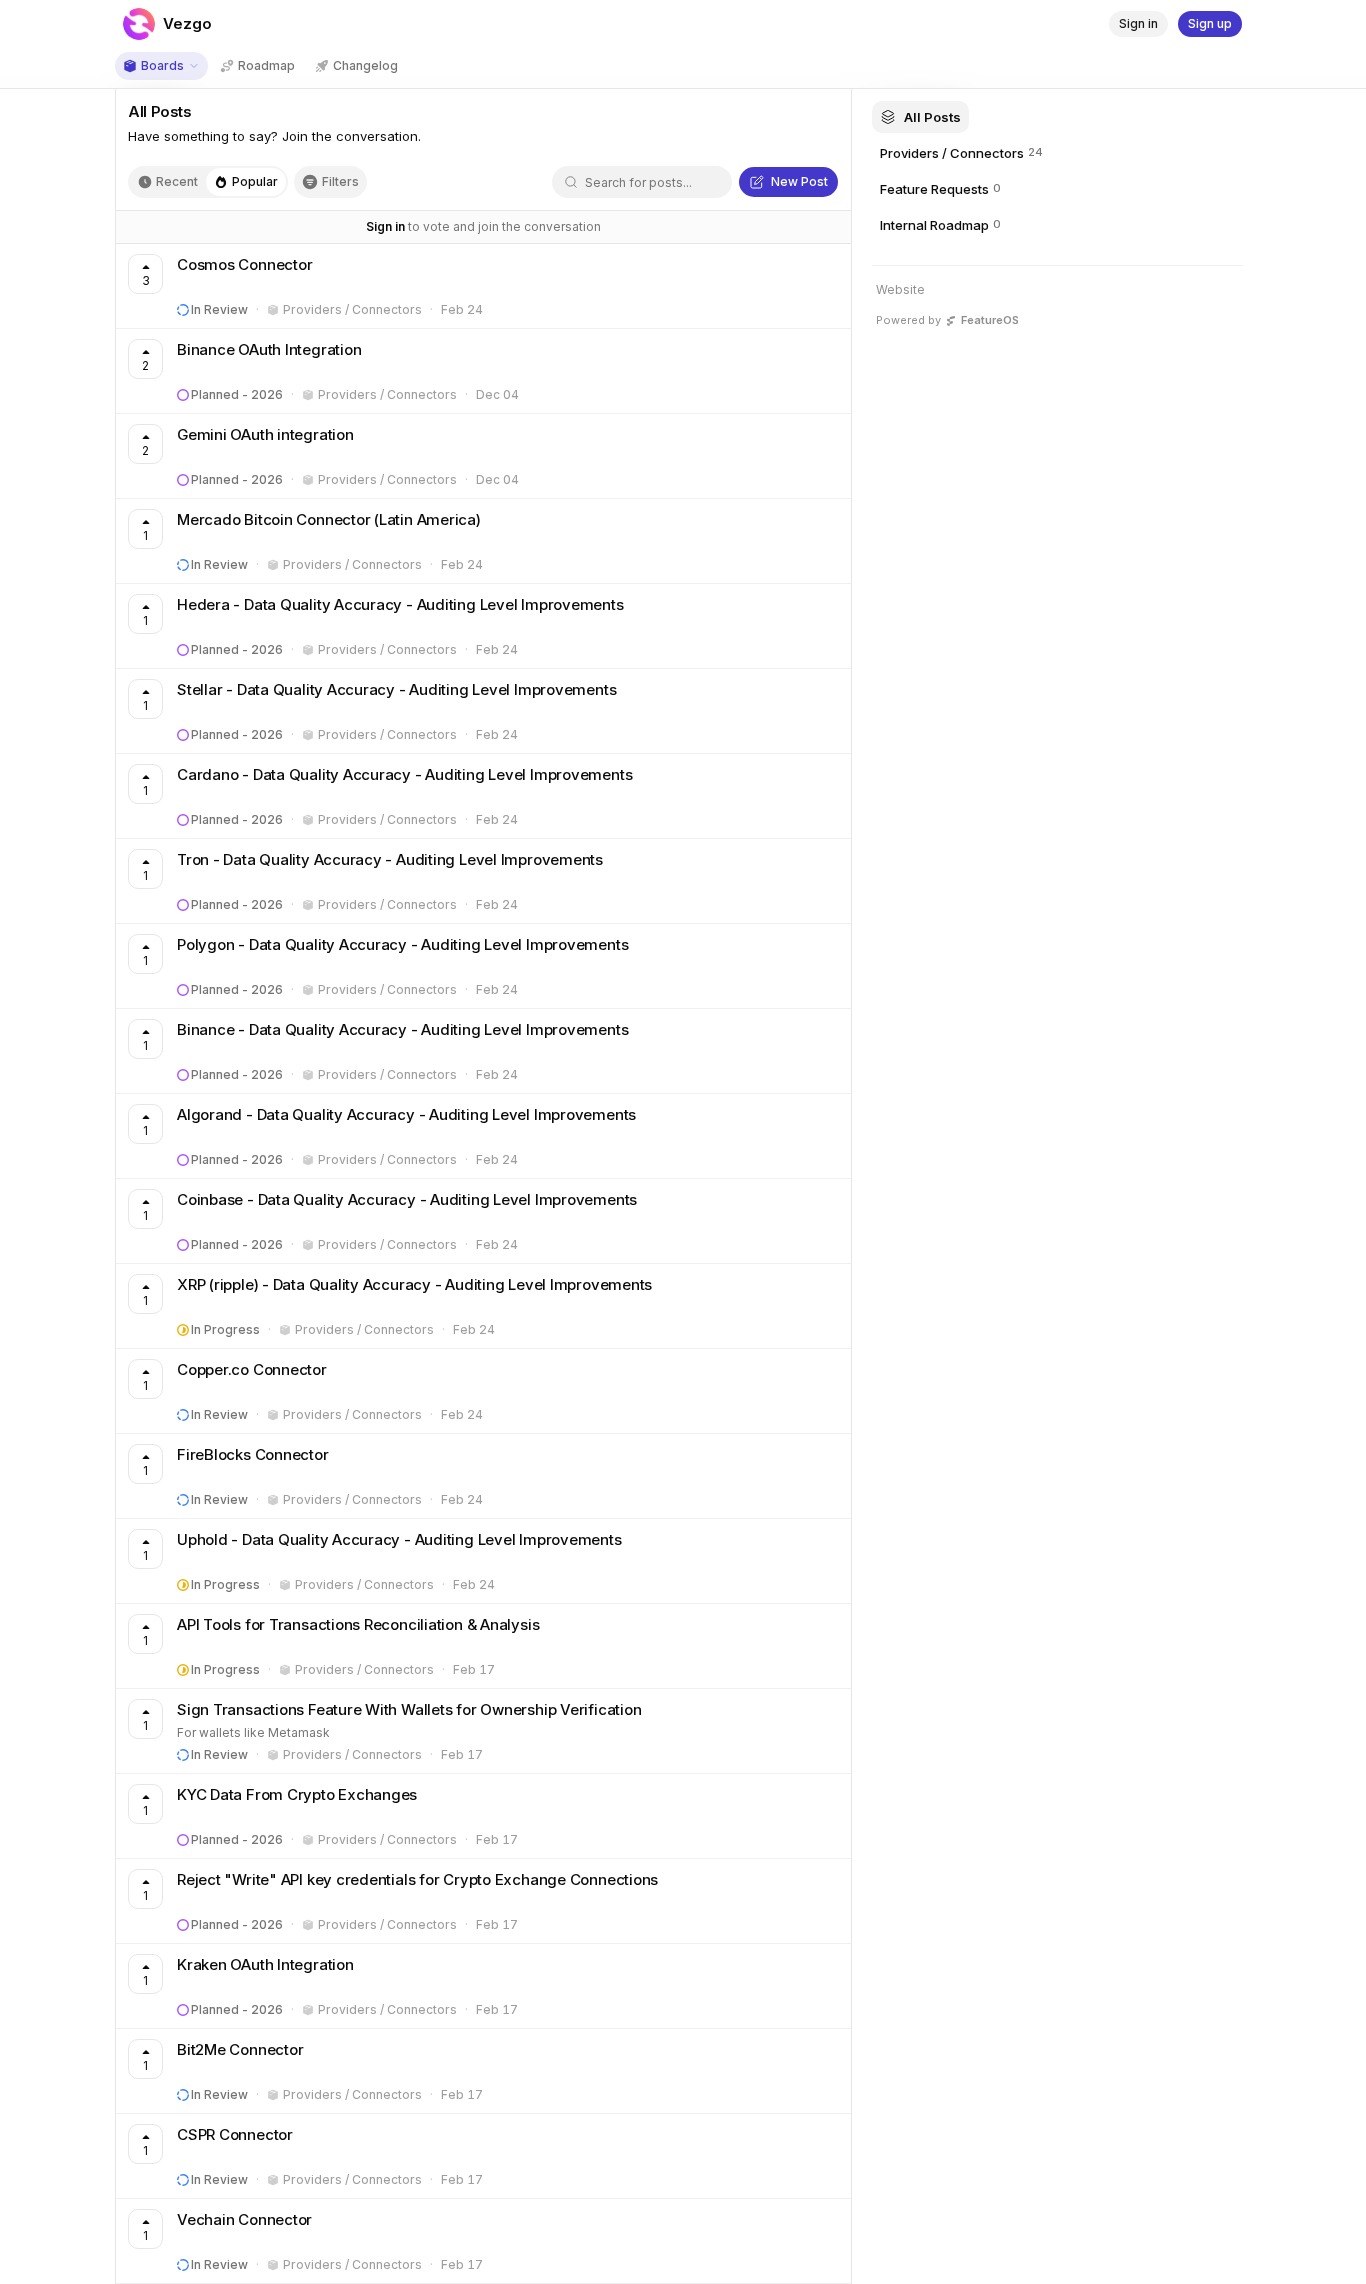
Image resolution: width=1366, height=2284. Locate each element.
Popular (255, 181)
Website (900, 289)
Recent (177, 181)
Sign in (385, 226)
